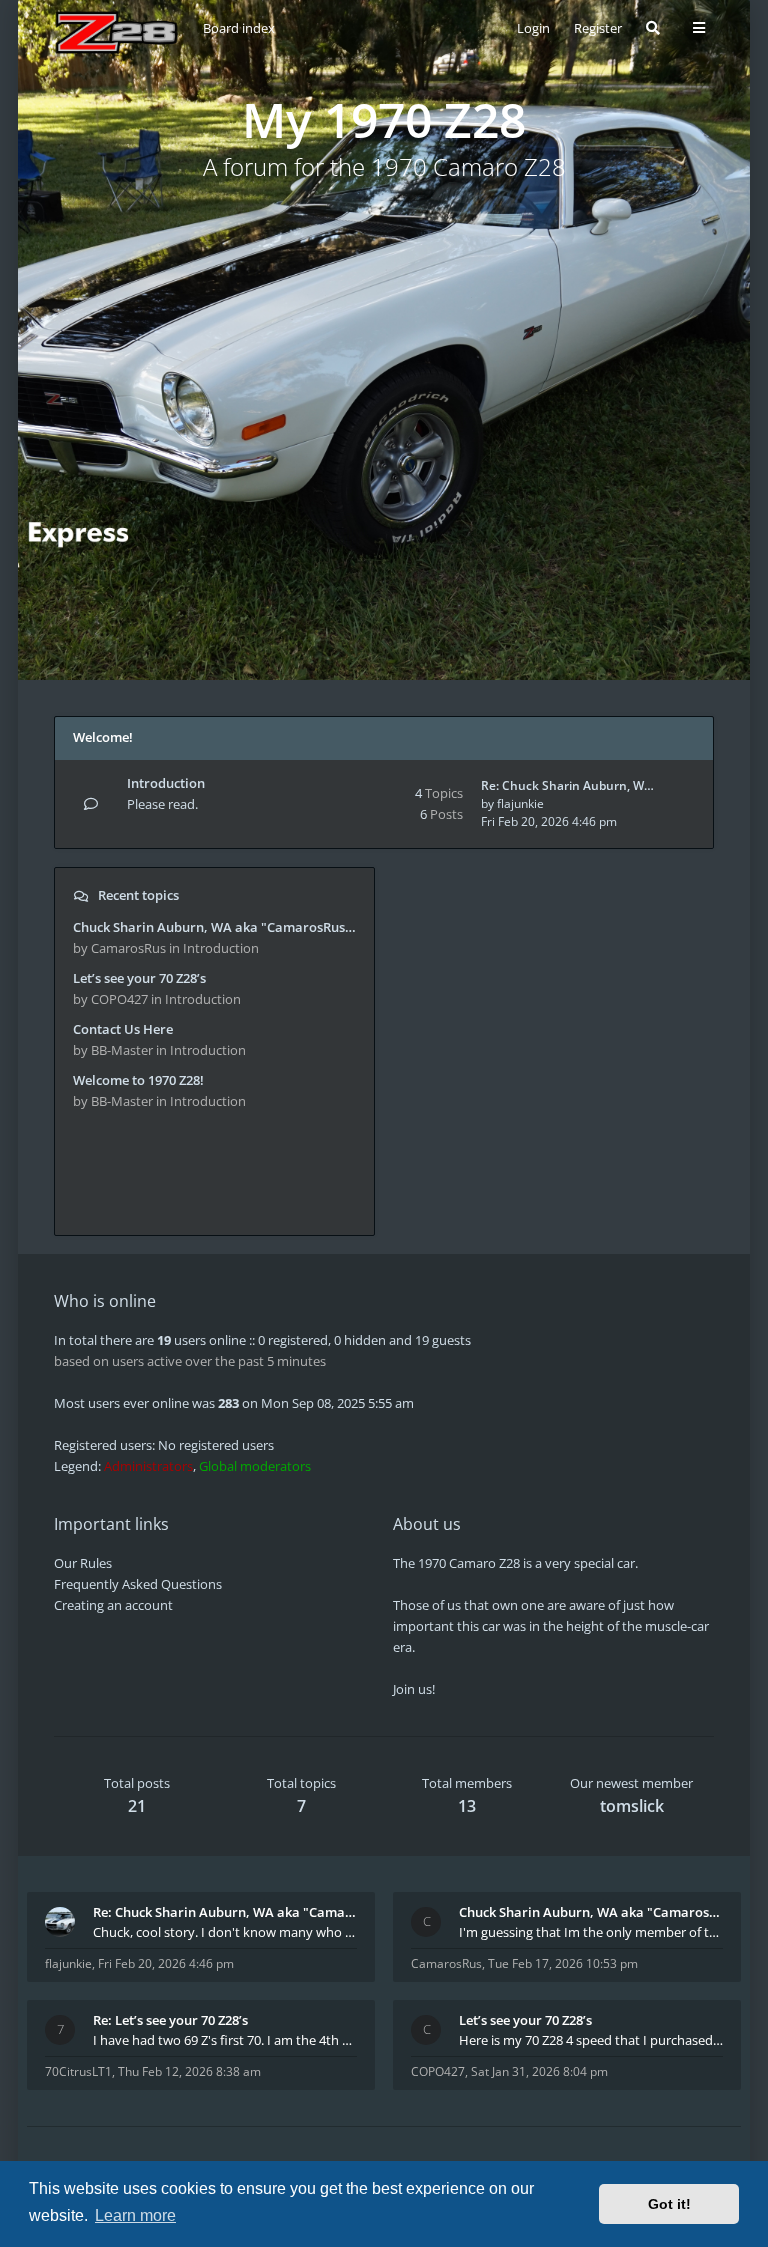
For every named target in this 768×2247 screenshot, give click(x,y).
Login (533, 28)
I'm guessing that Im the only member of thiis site (591, 1932)
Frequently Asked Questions (138, 1584)
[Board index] (116, 32)
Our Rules (83, 1563)
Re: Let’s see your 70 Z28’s (170, 2020)
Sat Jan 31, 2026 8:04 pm (539, 2071)
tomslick (632, 1806)
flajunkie (520, 803)
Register (598, 28)
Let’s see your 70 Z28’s (139, 978)
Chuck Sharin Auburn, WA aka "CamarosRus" (591, 1912)
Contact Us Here (123, 1029)
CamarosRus (446, 1963)
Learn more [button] (135, 2215)
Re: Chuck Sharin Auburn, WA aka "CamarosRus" (225, 1912)
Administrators (148, 1466)
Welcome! (103, 737)
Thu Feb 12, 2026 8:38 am (189, 2071)
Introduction (166, 783)
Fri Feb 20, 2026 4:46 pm (166, 1963)
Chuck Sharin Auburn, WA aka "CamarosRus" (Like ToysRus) (214, 927)
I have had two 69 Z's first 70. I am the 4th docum (225, 2040)
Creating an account (113, 1605)
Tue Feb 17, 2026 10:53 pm (563, 1963)
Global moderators (255, 1466)
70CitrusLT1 (78, 2071)
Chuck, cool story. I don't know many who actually (225, 1932)
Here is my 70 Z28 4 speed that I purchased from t (591, 2040)
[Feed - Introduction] (319, 784)
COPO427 (438, 2071)
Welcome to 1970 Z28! (138, 1080)
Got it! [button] (669, 2204)
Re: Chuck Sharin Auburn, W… (567, 785)
